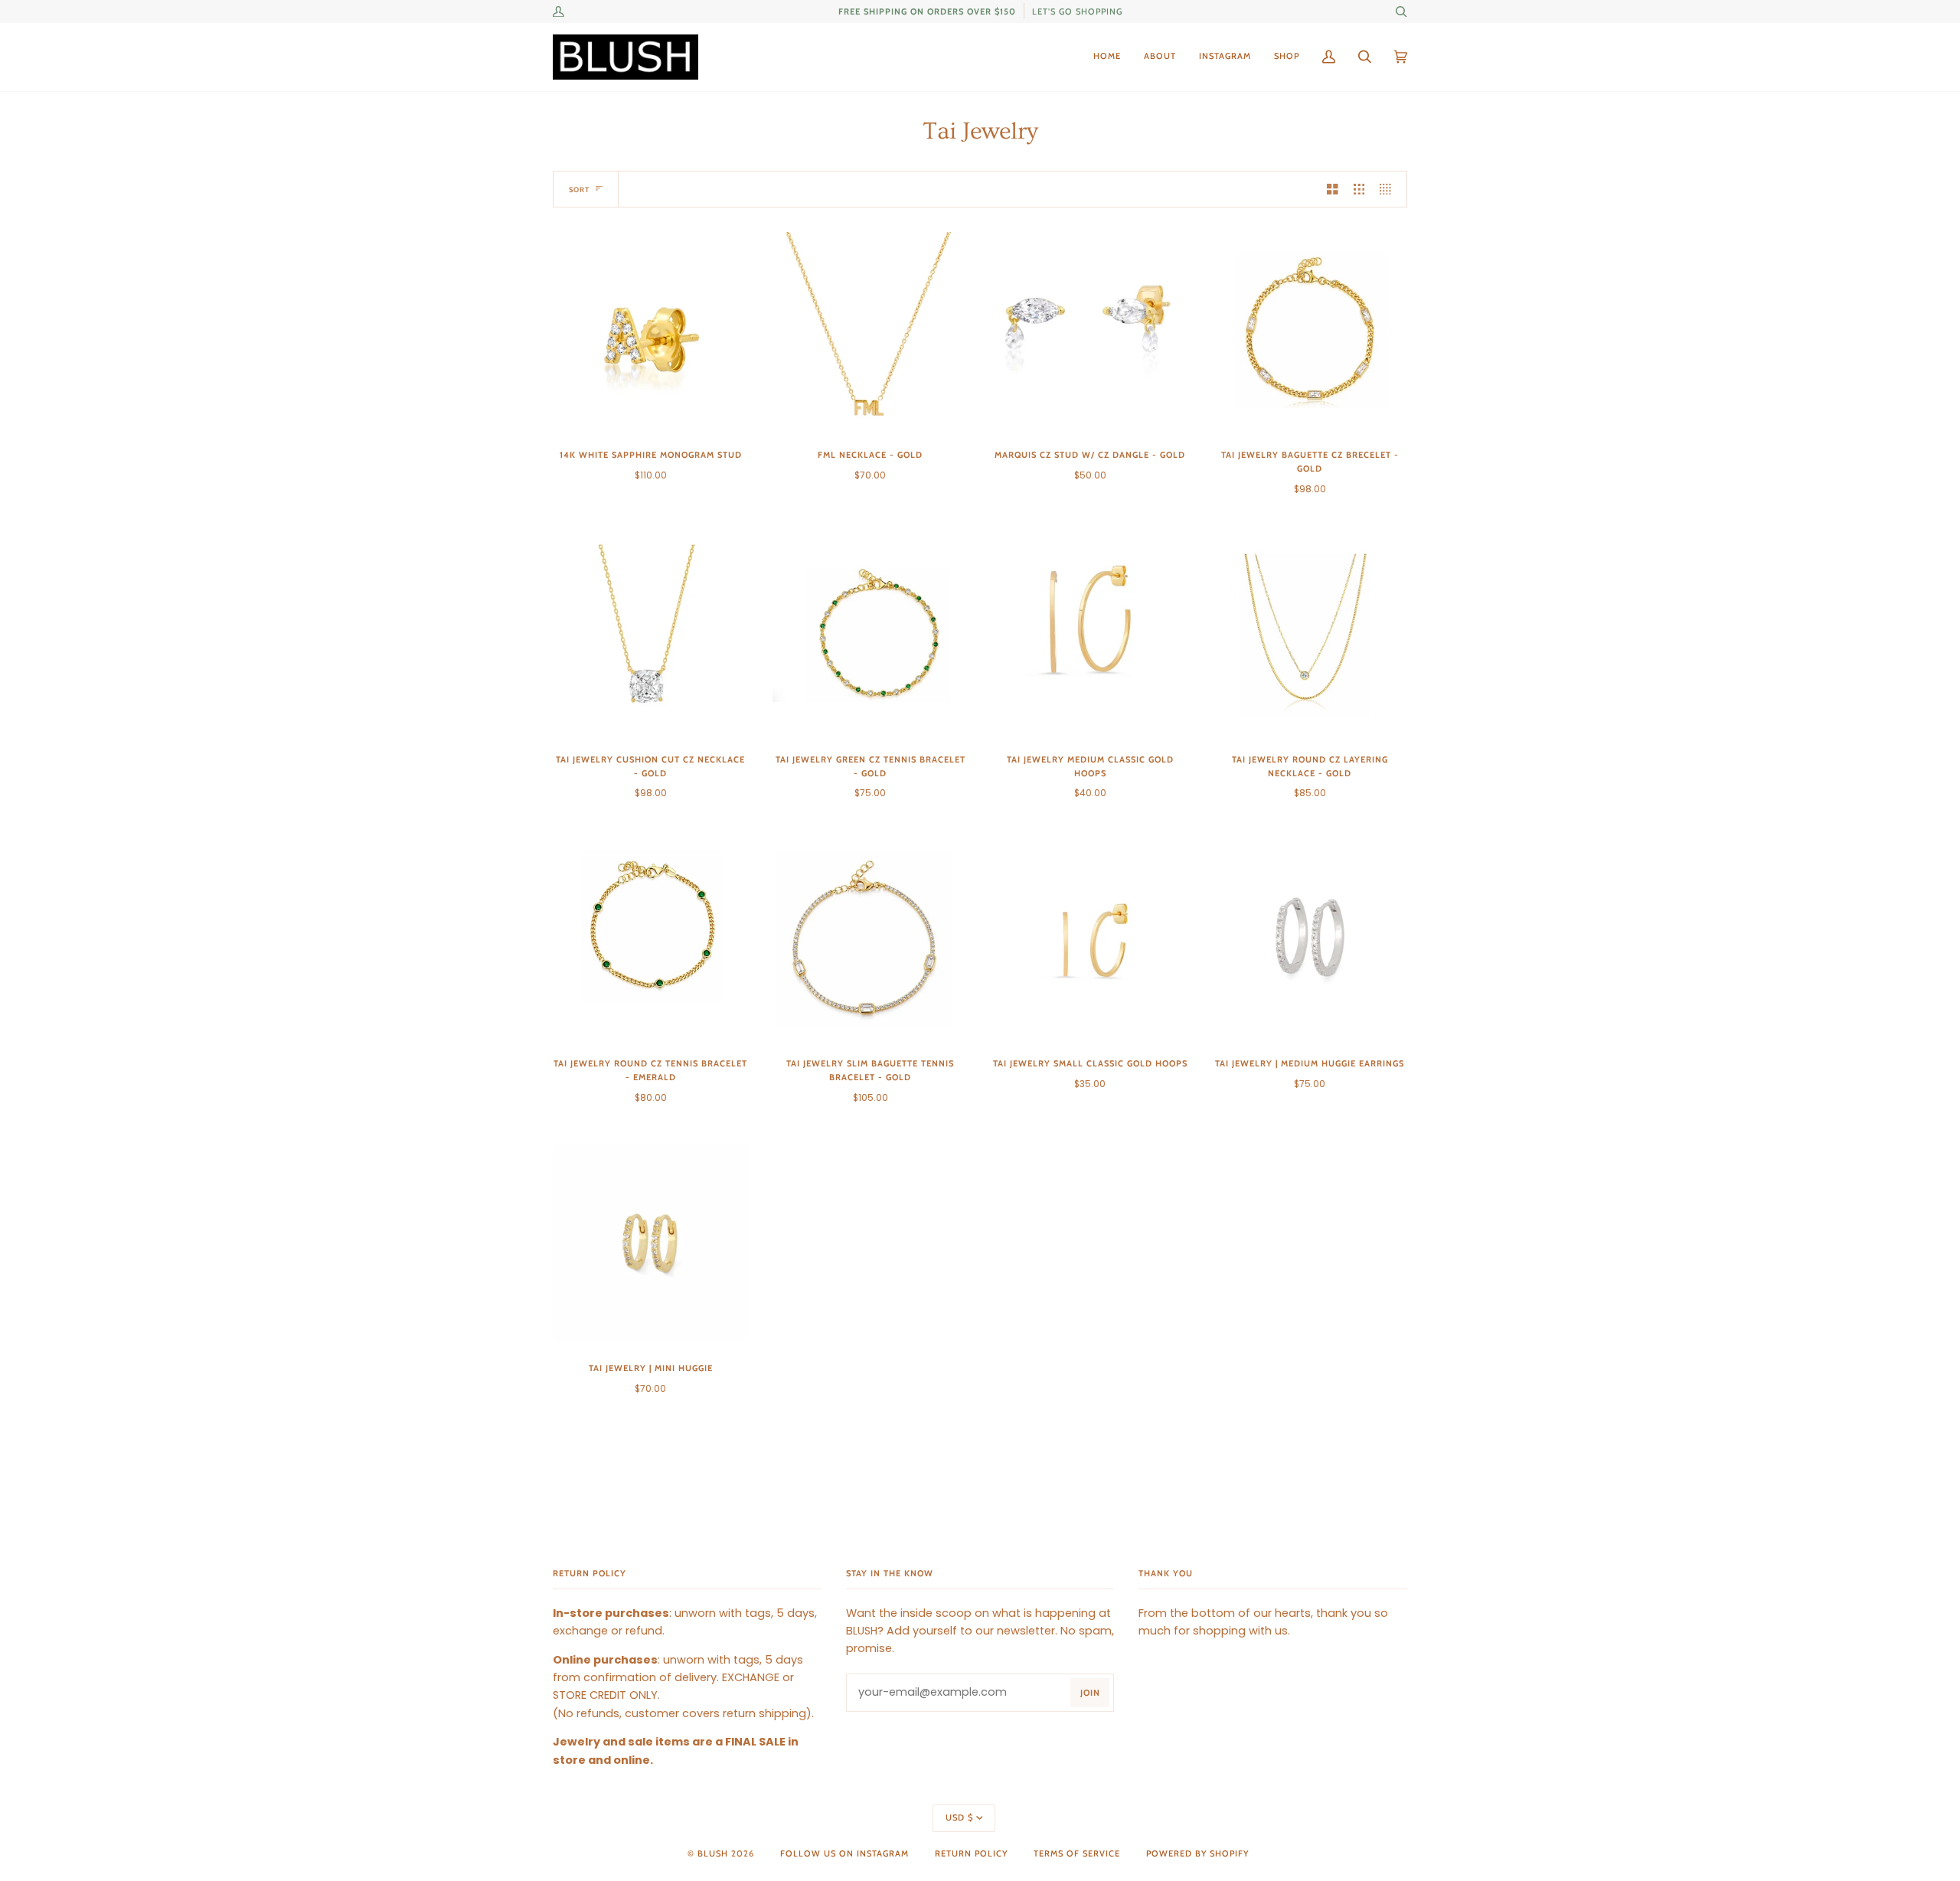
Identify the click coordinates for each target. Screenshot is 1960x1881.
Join (1090, 1693)
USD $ (959, 1817)
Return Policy (971, 1853)
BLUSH (713, 1853)
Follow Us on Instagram (844, 1853)
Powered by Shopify (1197, 1853)
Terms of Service (1077, 1853)
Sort (579, 189)
